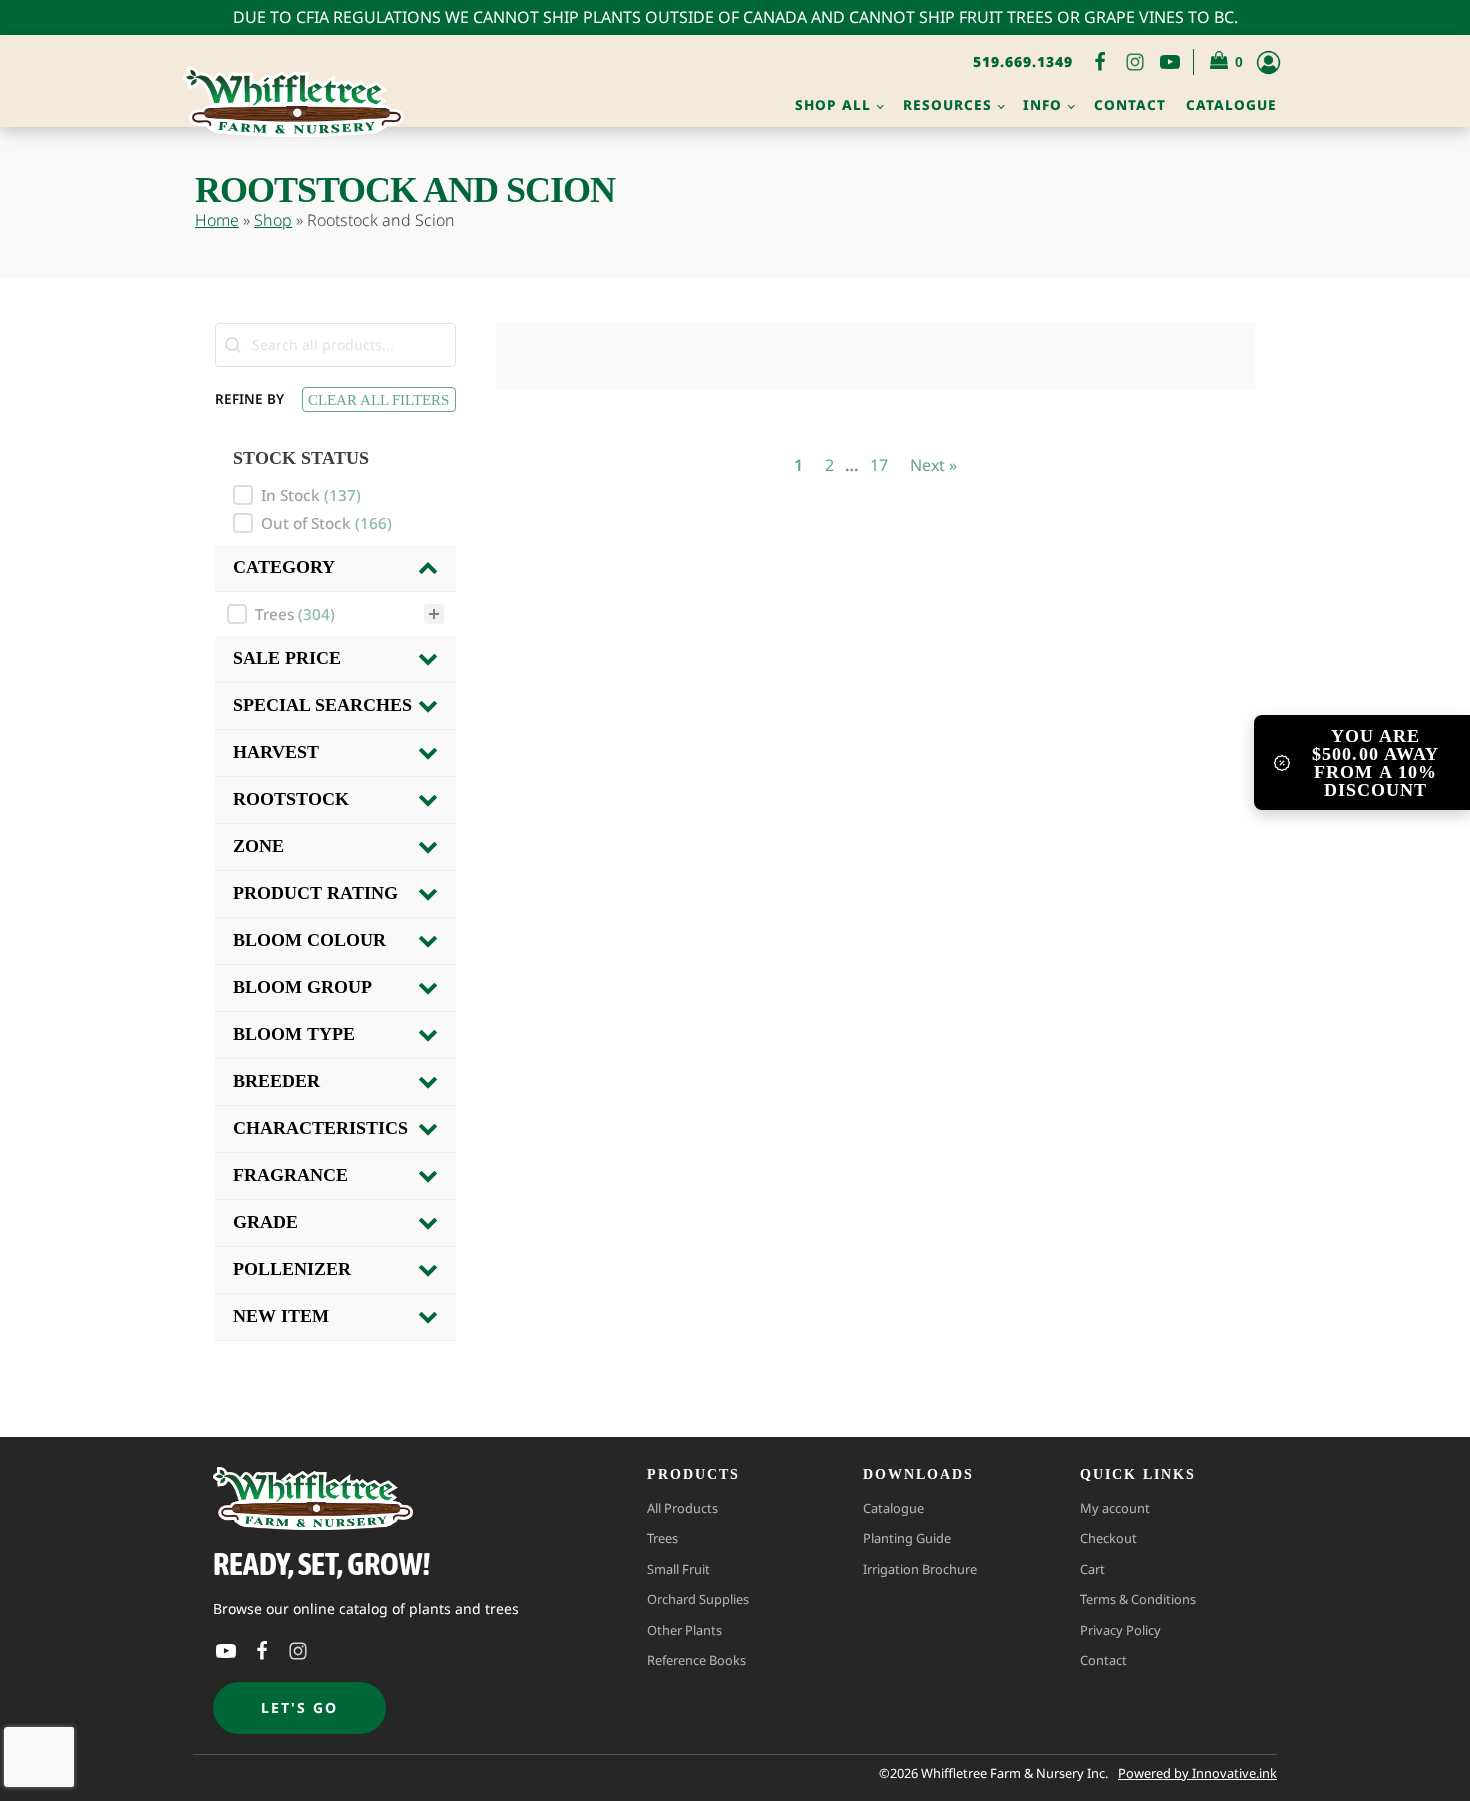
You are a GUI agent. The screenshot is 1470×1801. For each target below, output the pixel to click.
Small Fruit (678, 1569)
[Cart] (1227, 62)
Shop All (833, 104)
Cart (1092, 1569)
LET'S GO (299, 1707)
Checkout (1108, 1538)
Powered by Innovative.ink (1197, 1773)
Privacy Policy (1120, 1630)
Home (217, 220)
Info (1042, 104)
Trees (662, 1538)
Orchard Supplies (698, 1599)
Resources (947, 104)
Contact (1130, 104)
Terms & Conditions (1138, 1599)
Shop (273, 220)
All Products (682, 1508)
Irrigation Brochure (920, 1569)
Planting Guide (907, 1538)
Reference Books (696, 1660)
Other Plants (684, 1630)
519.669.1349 (1023, 61)
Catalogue (1231, 104)
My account (1115, 1508)
